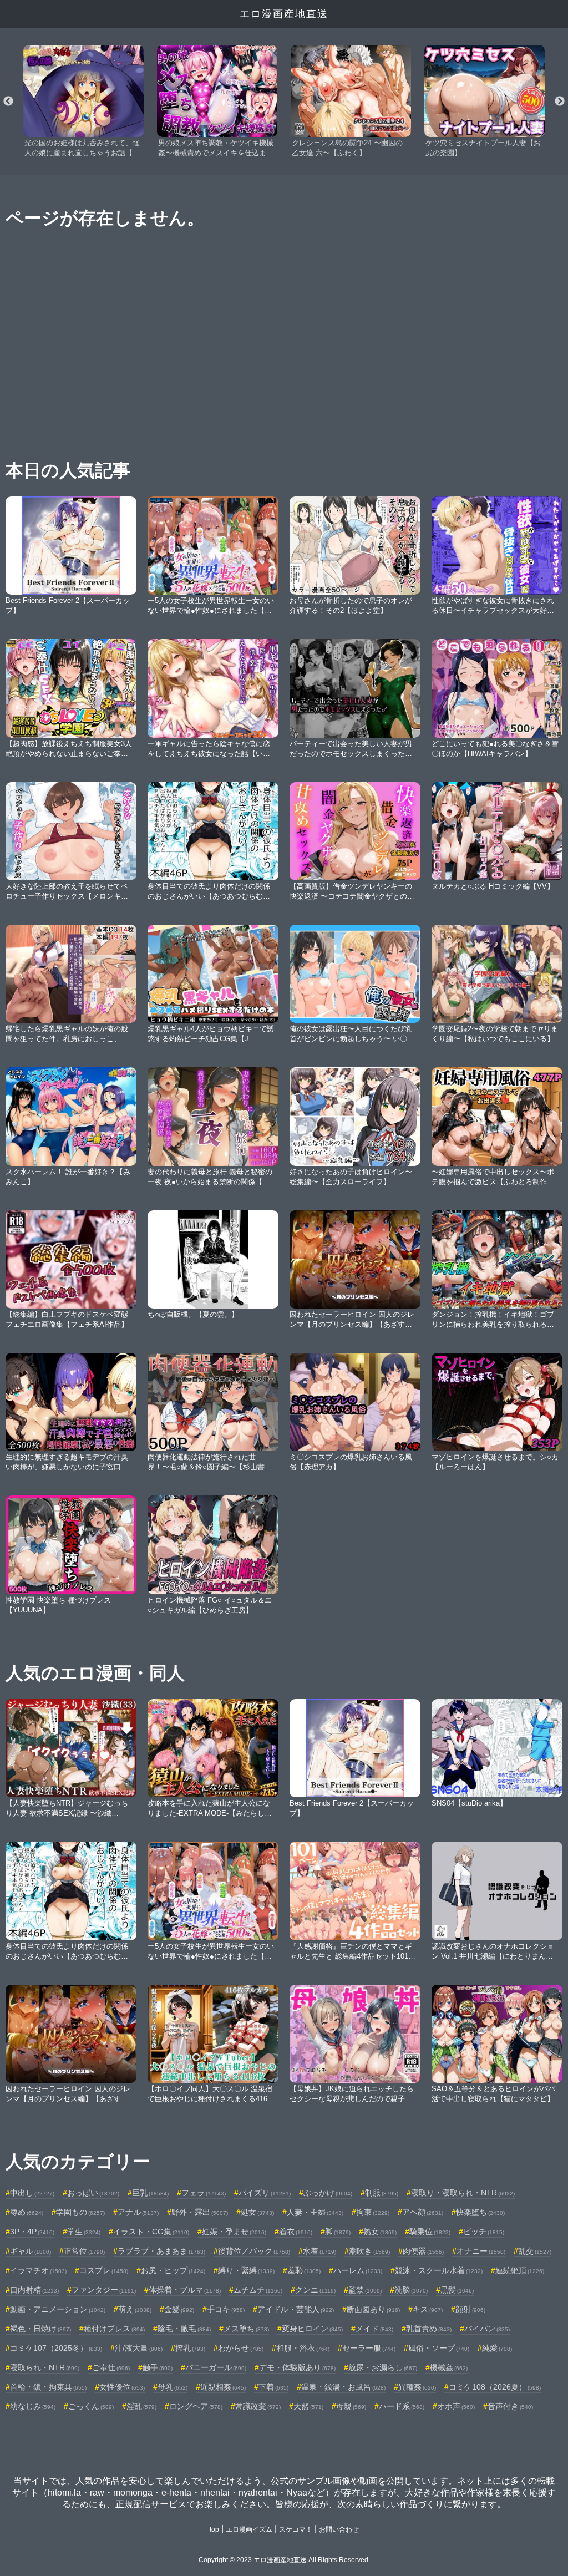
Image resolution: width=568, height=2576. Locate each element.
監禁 (365, 2290)
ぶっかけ (328, 2193)
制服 (382, 2193)
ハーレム (358, 2270)
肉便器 (423, 2251)
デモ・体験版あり (297, 2367)
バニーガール (216, 2367)
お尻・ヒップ (173, 2270)
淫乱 (141, 2406)
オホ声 (456, 2406)
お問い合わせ (339, 2529)
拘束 (373, 2212)
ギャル (31, 2251)
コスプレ (104, 2270)
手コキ (226, 2309)
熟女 (380, 2232)
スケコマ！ (296, 2529)
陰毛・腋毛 (184, 2329)
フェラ (204, 2193)
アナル (138, 2212)
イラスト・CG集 (151, 2232)
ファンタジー (104, 2290)
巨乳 (150, 2193)
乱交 (535, 2251)
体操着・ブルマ (185, 2290)
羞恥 (304, 2270)
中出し (32, 2193)
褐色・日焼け (40, 2329)
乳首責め (429, 2329)
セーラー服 (369, 2348)
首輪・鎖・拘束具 (48, 2387)
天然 (308, 2406)
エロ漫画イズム (249, 2529)
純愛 (497, 2348)
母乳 (173, 2387)
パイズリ (265, 2193)
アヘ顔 (423, 2212)
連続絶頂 (520, 2270)
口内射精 (34, 2290)
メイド (374, 2329)
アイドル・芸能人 (296, 2309)
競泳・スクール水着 (439, 2270)
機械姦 (449, 2367)
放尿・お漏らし (383, 2367)
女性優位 (122, 2387)
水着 (319, 2251)
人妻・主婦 (315, 2212)
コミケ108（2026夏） (495, 2387)
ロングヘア (196, 2406)
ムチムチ (258, 2290)
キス (428, 2309)
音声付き (510, 2406)
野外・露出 (200, 2212)
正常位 (84, 2251)
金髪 (179, 2309)
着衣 (296, 2232)
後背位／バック (254, 2251)
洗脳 (411, 2290)
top (214, 2529)
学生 (84, 2232)
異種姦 (417, 2387)
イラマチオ (38, 2270)
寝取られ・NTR (45, 2367)
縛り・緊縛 (246, 2270)
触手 (158, 2367)
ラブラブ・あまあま (161, 2251)
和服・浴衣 (303, 2348)
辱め (27, 2212)
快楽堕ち (480, 2212)
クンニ (315, 2290)
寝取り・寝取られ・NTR (463, 2193)
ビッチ (484, 2232)
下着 (273, 2387)
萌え (135, 2309)
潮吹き (369, 2251)
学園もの (80, 2212)
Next (560, 102)
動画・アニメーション (58, 2309)
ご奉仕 (111, 2367)
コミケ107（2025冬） (56, 2348)
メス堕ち (246, 2329)
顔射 (470, 2309)
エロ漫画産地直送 (284, 14)
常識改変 (258, 2406)
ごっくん (91, 2406)
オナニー (481, 2251)
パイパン (487, 2329)
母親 (351, 2406)
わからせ (241, 2348)
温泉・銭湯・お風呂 (343, 2387)
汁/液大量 (139, 2348)
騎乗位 (430, 2232)
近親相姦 (223, 2387)
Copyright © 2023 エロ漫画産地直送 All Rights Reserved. (284, 2560)
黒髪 (457, 2290)
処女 (257, 2212)
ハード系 (402, 2406)
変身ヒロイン (312, 2329)
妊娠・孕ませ (234, 2232)
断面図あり (373, 2309)
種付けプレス (114, 2329)
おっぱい (93, 2193)
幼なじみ (33, 2406)
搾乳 (190, 2348)
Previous (8, 102)
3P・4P (32, 2232)
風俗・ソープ (439, 2348)
